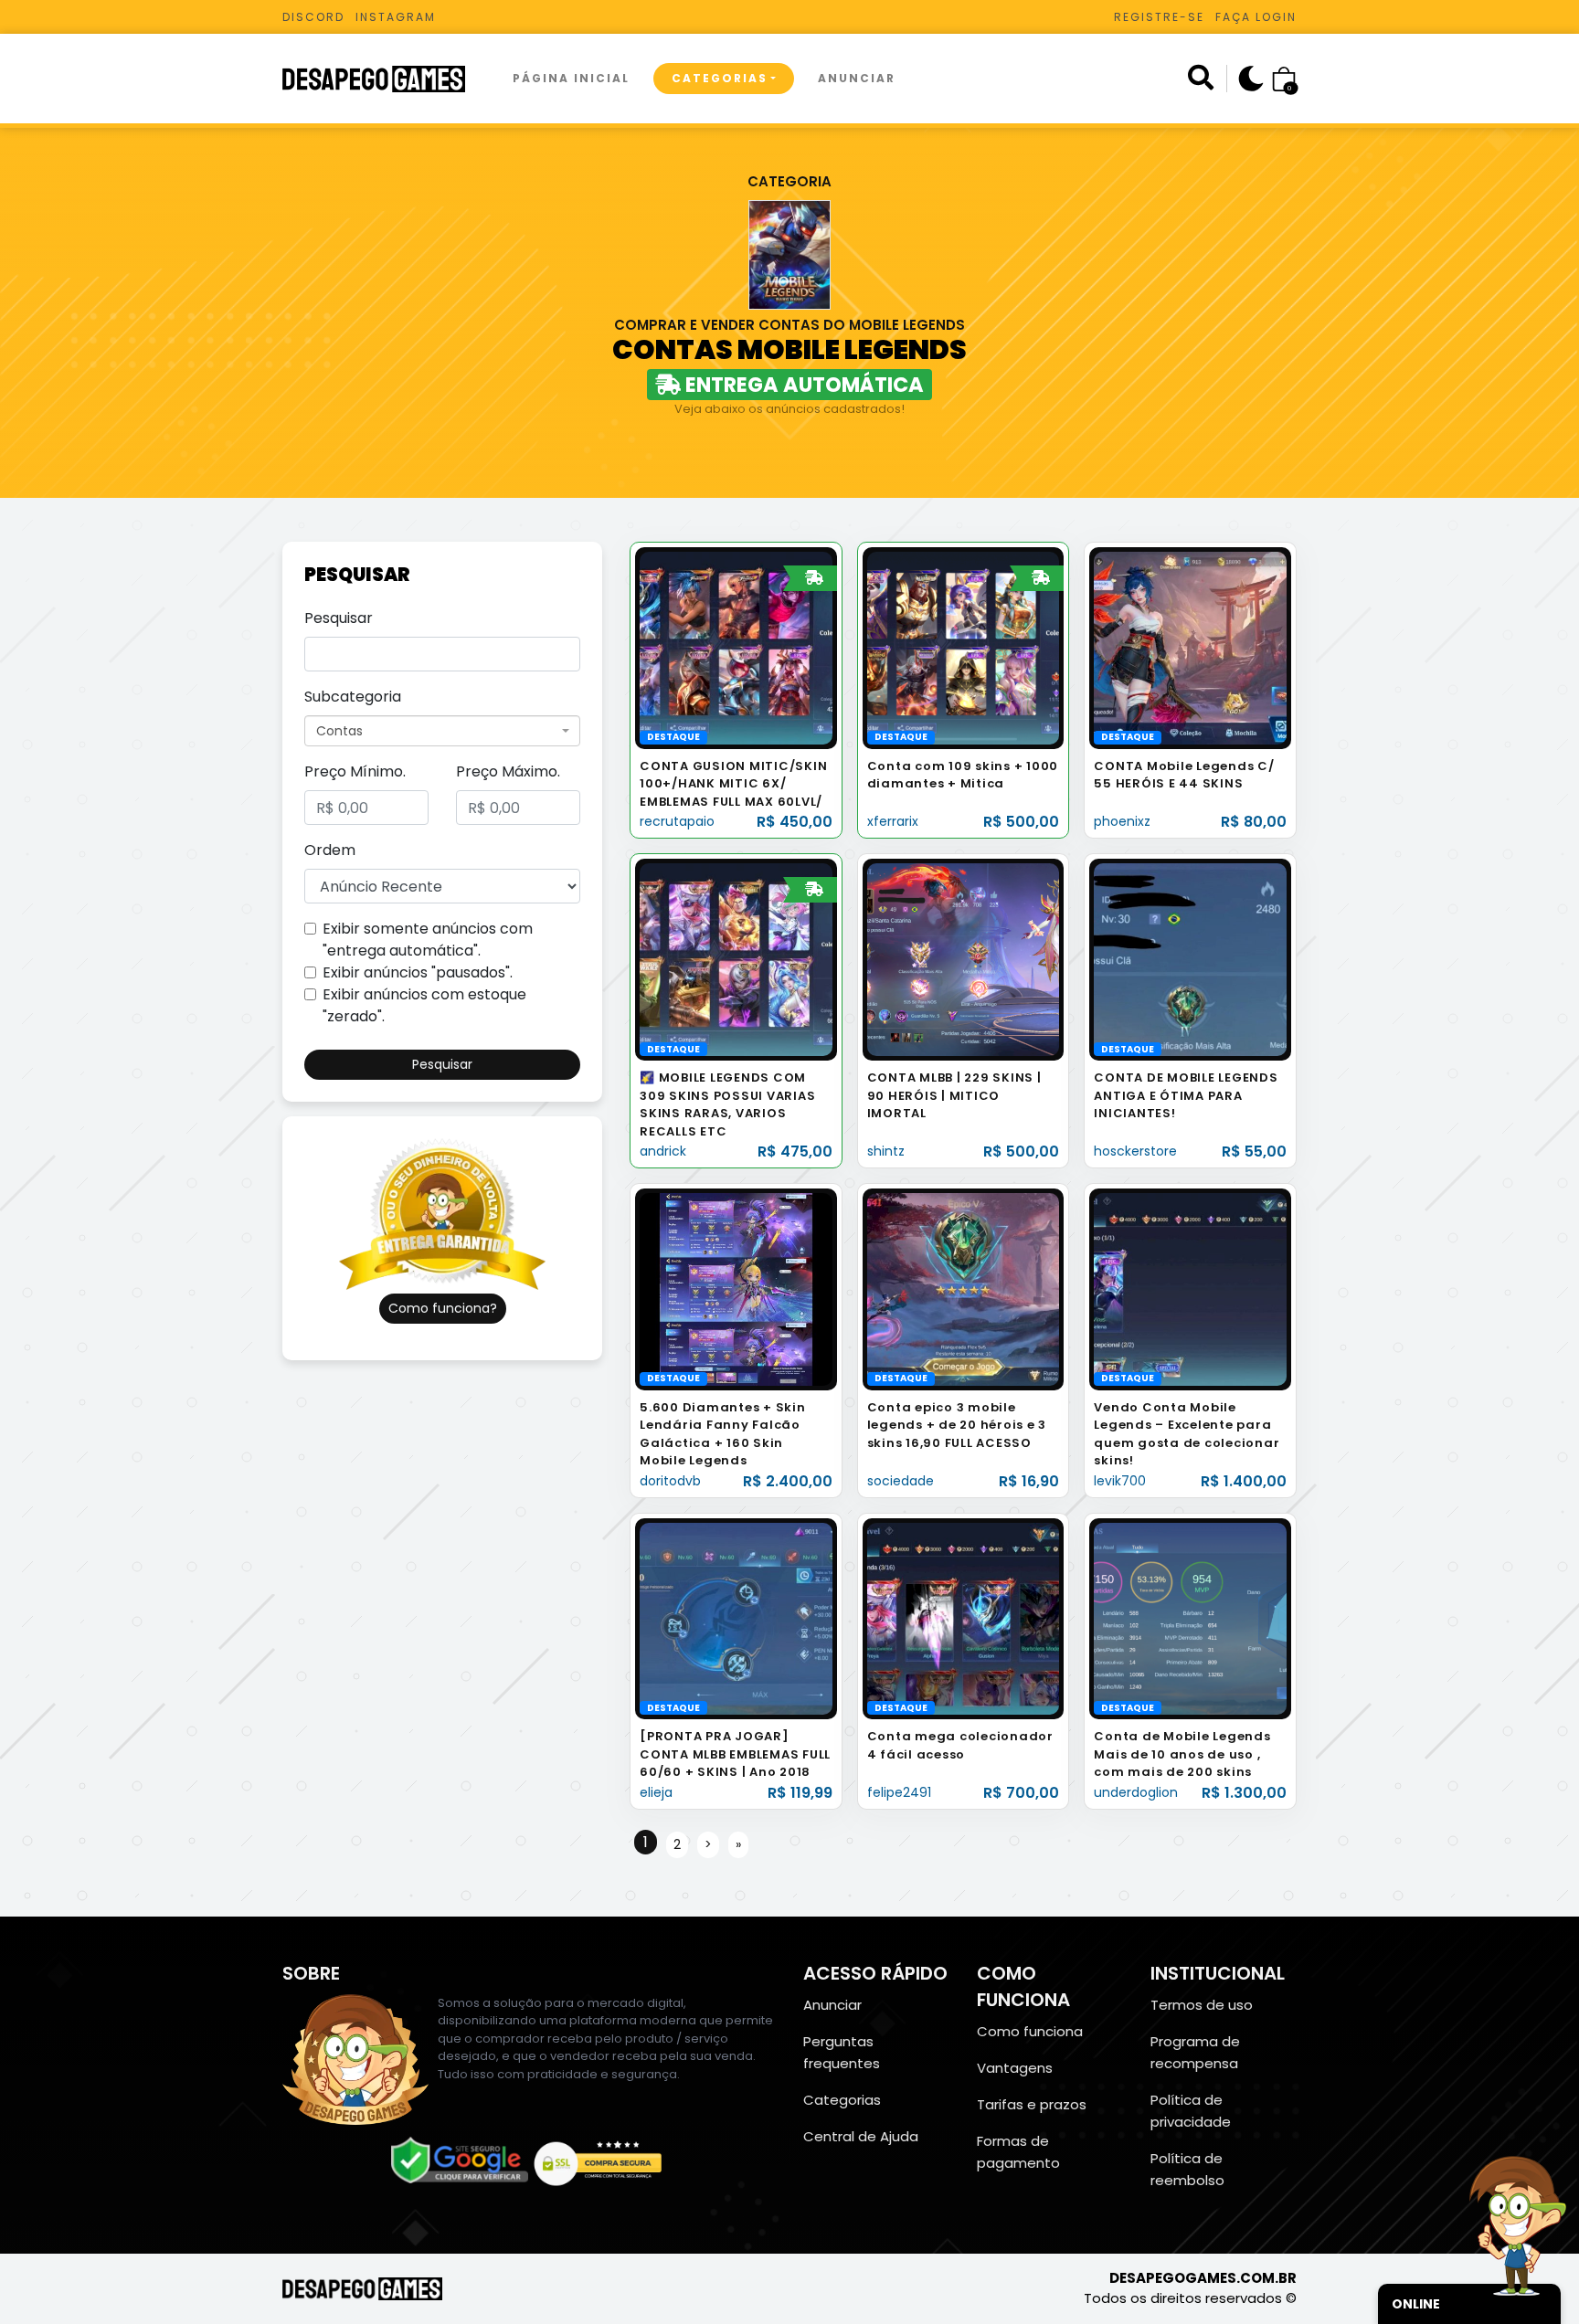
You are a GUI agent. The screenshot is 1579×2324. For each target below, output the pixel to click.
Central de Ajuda (861, 2136)
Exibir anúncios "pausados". (418, 972)
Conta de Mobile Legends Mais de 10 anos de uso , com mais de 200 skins (1182, 1754)
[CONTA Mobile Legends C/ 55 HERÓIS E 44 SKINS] (1190, 647)
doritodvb (670, 1481)
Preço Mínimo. (355, 771)
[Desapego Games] (386, 79)
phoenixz (1122, 821)
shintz (886, 1151)
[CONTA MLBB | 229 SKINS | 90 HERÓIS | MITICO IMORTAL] (964, 959)
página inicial (571, 78)
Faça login (1256, 17)
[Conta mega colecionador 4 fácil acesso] (964, 1618)
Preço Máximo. (508, 771)
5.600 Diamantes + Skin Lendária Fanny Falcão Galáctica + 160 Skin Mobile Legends (723, 1434)
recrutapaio (677, 821)
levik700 (1120, 1481)
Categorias (720, 78)
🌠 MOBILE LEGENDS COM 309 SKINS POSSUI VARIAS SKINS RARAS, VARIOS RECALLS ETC (727, 1104)
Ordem (330, 850)
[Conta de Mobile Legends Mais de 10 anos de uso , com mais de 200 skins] (1190, 1618)
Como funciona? (443, 1308)
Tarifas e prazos (1032, 2104)
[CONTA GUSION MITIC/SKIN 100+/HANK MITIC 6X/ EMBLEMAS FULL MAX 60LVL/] (736, 647)
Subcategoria (353, 697)
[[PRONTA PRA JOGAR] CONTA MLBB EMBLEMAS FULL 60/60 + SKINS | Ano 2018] (736, 1618)
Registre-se (1159, 17)
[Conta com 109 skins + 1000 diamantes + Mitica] (964, 647)
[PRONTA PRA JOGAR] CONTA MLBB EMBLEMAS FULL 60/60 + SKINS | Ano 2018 (735, 1754)
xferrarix (893, 821)
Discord (313, 17)
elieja (656, 1792)
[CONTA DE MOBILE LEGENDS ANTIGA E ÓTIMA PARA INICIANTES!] (1190, 959)
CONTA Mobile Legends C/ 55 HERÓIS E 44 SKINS (1184, 775)
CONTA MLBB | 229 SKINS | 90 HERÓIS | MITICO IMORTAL (954, 1095)
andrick (663, 1151)
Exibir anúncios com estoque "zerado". (424, 1005)
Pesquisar (339, 618)
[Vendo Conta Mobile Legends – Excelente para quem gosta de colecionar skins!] (1190, 1289)
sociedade (901, 1481)
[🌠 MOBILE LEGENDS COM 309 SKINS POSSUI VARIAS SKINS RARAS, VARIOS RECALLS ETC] (736, 959)
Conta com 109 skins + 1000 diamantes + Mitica (963, 775)
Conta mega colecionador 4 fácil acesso (960, 1745)
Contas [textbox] (339, 731)
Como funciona (1030, 2031)
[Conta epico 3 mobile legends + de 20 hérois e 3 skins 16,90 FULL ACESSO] (964, 1289)
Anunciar (857, 78)
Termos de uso (1202, 2005)
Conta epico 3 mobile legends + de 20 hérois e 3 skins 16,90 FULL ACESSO (957, 1425)
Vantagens (1015, 2068)
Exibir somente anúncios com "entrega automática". (428, 940)
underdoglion (1136, 1792)
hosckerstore (1135, 1151)
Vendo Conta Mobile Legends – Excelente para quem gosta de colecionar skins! (1187, 1434)
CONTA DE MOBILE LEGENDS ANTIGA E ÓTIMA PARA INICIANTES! (1186, 1095)
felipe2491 (899, 1792)
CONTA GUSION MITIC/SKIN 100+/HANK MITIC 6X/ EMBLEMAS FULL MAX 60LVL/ (733, 784)
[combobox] (442, 731)
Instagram (396, 17)
